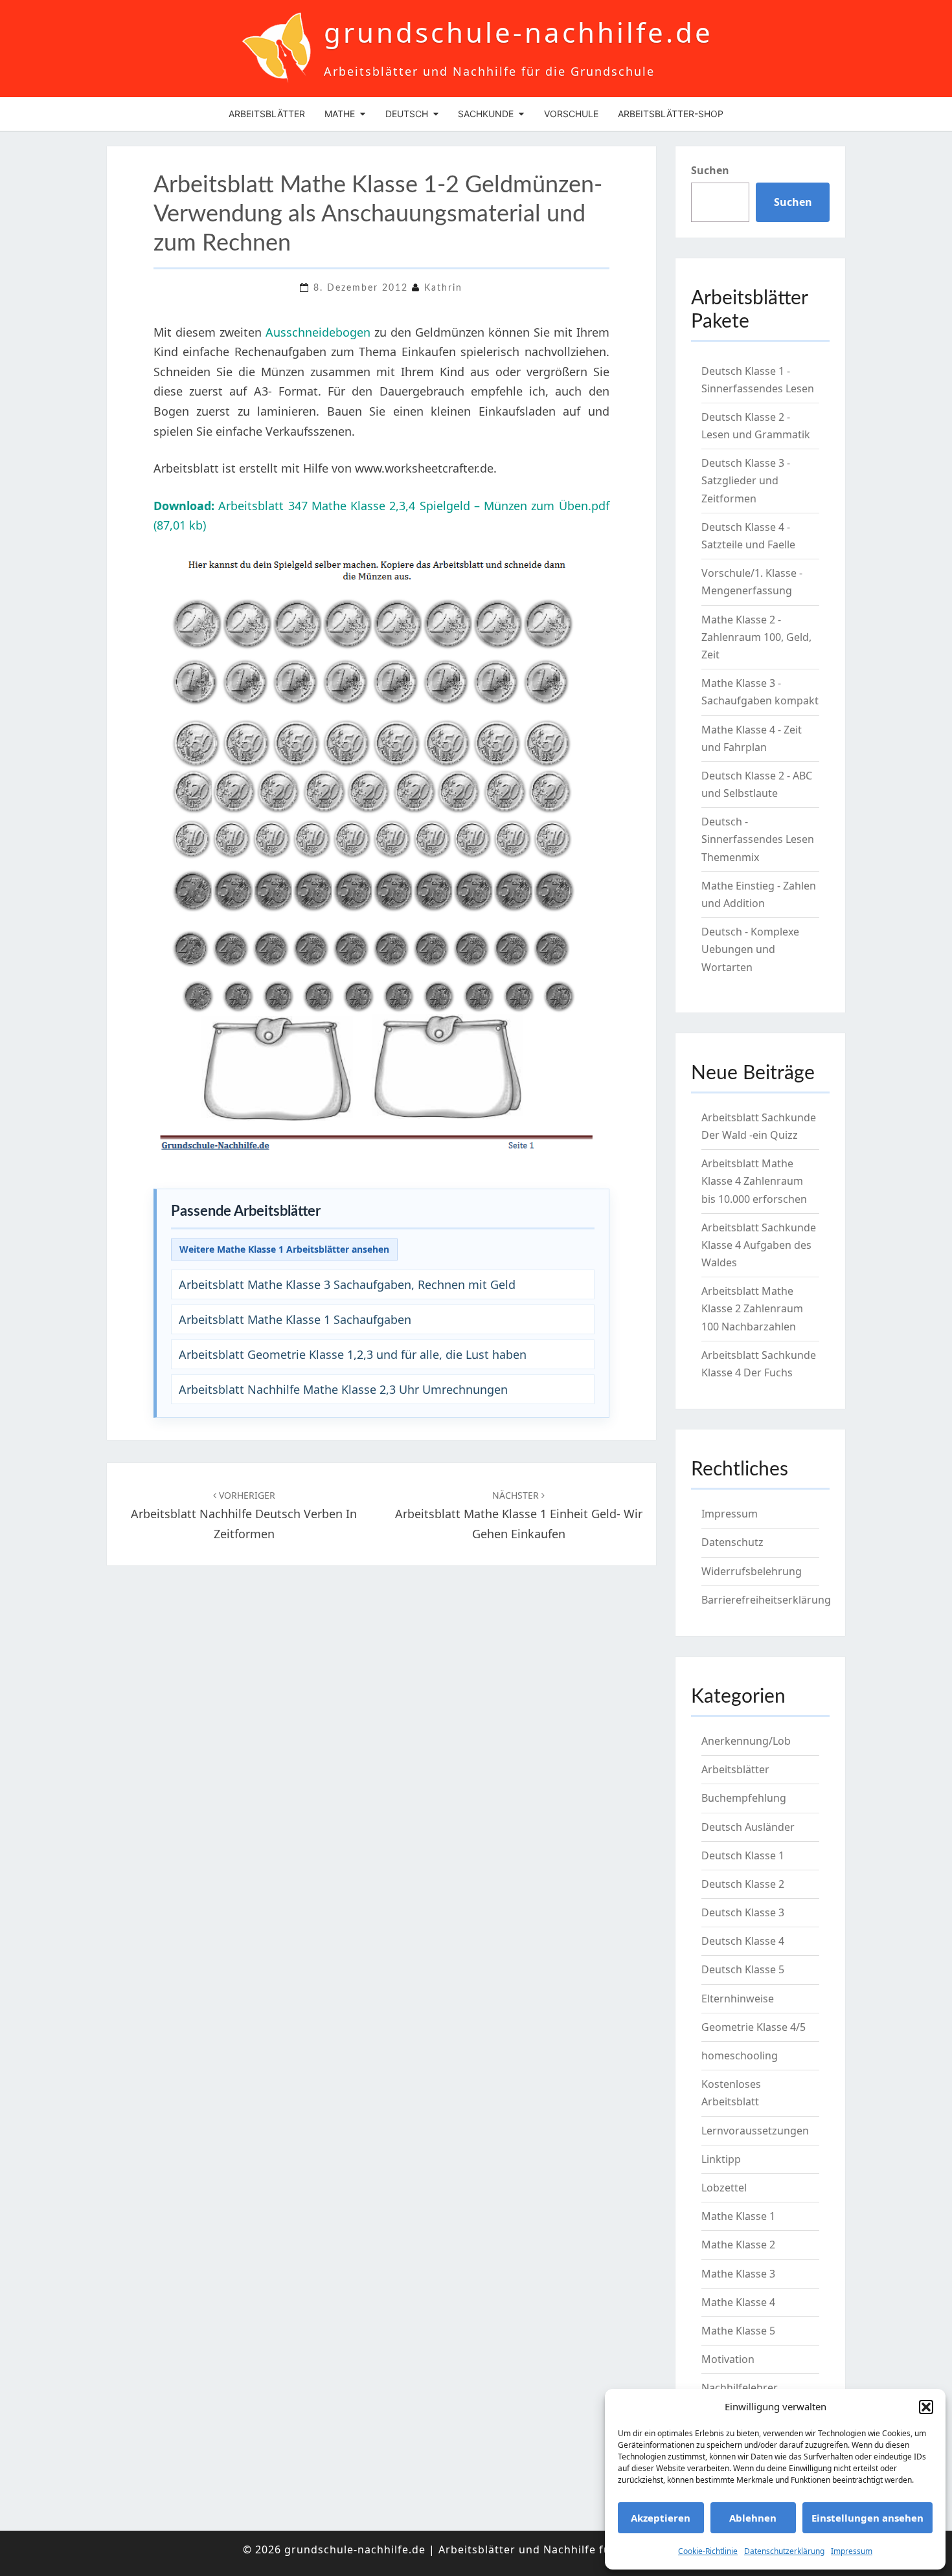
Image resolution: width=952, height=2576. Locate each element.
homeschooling (740, 2055)
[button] (926, 2407)
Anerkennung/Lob (746, 1741)
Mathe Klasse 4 (738, 2302)
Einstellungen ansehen (867, 2518)
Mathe (340, 114)
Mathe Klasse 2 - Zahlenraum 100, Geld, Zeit (756, 637)
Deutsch (407, 114)
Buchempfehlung (744, 1798)
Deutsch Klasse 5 (743, 1969)
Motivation (728, 2359)
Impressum (852, 2551)
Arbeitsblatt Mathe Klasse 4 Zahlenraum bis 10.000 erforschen (754, 1181)
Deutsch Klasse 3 (743, 1912)
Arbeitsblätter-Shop (671, 114)
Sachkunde (486, 114)
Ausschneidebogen (318, 332)
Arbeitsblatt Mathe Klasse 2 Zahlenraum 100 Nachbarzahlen (752, 1308)
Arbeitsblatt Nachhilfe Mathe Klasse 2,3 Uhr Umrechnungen (343, 1389)
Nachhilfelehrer (740, 2388)
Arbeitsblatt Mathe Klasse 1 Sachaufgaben (295, 1319)
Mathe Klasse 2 (738, 2245)
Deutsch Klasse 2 (743, 1884)
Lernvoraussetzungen (755, 2131)
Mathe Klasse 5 (738, 2331)
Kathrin (443, 288)
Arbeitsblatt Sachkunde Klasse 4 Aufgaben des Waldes (759, 1245)
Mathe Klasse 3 (738, 2274)
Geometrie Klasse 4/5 (754, 2027)
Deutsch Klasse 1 (743, 1855)
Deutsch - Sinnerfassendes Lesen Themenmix (758, 839)
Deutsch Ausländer (748, 1827)
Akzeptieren (661, 2518)
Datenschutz (732, 1542)
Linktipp (721, 2159)
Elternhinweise (738, 1999)
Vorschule (571, 114)
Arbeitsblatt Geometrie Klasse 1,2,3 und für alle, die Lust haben (353, 1354)
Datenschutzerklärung (784, 2551)
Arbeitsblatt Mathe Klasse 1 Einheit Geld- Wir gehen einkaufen (519, 1515)
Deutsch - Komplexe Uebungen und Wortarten (750, 949)
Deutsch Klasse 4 (743, 1941)
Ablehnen (753, 2518)
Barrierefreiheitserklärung (766, 1600)
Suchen (710, 170)
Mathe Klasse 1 (738, 2216)
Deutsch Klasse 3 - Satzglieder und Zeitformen (746, 480)
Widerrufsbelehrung (752, 1571)
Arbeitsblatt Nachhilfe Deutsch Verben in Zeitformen (244, 1515)
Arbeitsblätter (267, 114)
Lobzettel (724, 2188)
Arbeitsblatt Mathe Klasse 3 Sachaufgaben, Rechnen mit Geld (347, 1284)
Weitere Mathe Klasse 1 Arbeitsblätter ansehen (284, 1249)
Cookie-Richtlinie (708, 2551)
